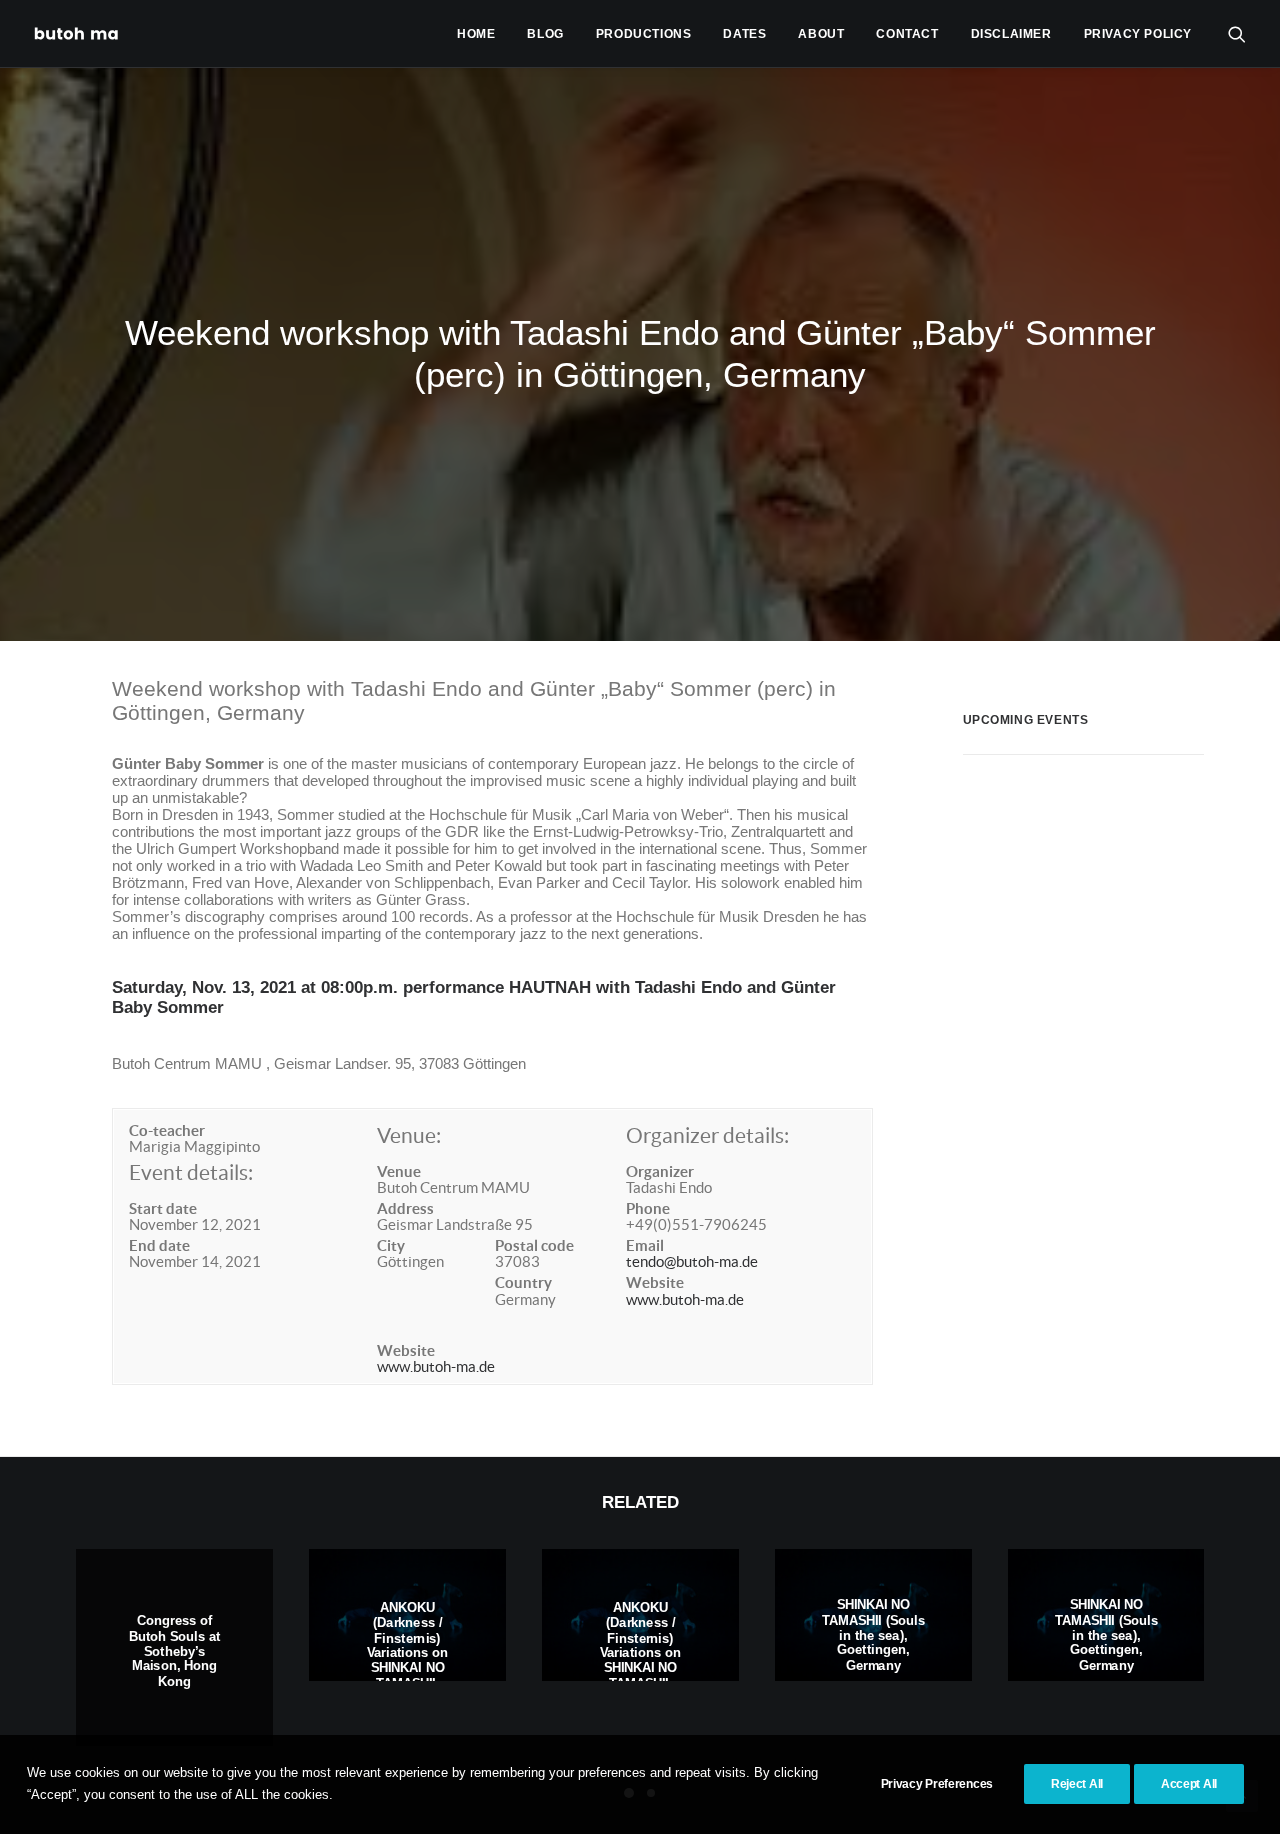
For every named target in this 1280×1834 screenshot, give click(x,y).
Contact (907, 34)
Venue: (409, 1135)
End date (159, 1245)
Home (476, 34)
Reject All (1077, 1784)
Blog (545, 34)
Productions (644, 34)
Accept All (1189, 1784)
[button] (1237, 33)
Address (405, 1208)
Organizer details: (707, 1135)
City (391, 1245)
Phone (648, 1208)
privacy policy (1138, 34)
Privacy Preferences (937, 1784)
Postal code (534, 1245)
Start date (163, 1208)
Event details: (191, 1172)
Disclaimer (1011, 34)
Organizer (660, 1171)
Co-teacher (167, 1130)
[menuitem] (476, 33)
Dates (744, 34)
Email (645, 1245)
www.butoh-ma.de (436, 1366)
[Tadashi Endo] (78, 33)
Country (523, 1282)
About (821, 34)
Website (406, 1350)
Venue (399, 1171)
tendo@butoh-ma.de (692, 1261)
